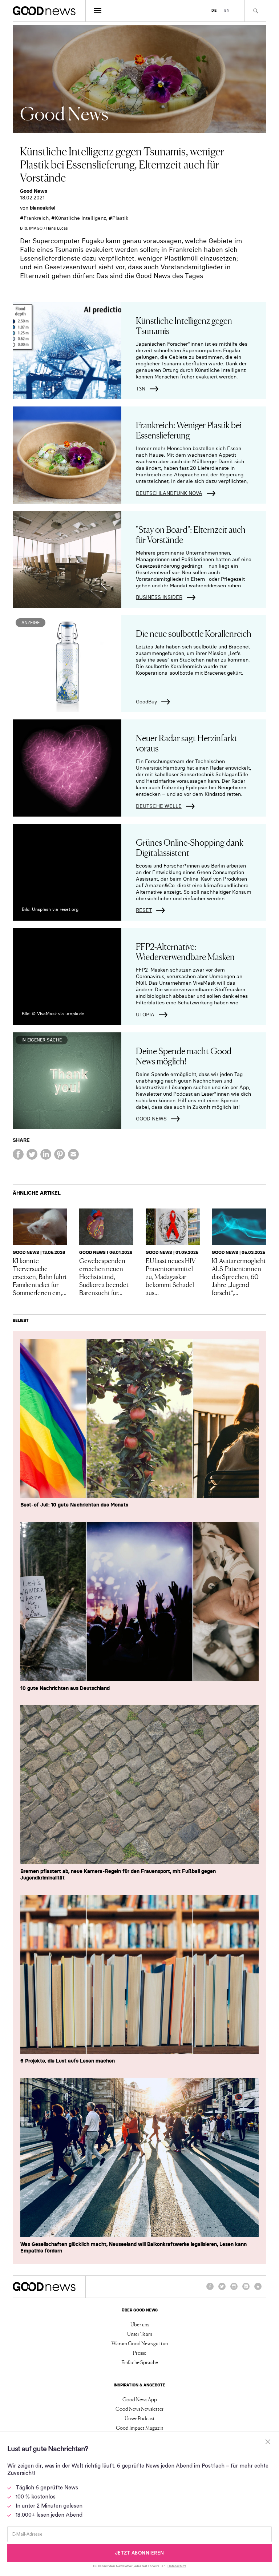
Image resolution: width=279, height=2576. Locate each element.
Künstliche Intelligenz (80, 218)
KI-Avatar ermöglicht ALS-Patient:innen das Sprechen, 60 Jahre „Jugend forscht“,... (239, 1276)
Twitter (222, 2290)
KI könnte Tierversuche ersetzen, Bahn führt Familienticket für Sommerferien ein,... (40, 1276)
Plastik (120, 218)
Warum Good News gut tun (140, 2343)
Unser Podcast (140, 2418)
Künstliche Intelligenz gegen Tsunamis (184, 325)
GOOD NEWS (151, 1119)
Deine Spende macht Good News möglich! (184, 1055)
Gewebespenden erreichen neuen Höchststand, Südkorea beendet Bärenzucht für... (104, 1276)
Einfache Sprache (140, 2362)
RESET (144, 910)
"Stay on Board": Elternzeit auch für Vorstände (191, 534)
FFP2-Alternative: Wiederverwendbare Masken (185, 951)
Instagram (234, 2290)
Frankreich (36, 218)
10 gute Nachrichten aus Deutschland (65, 1688)
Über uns (140, 2324)
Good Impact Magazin (139, 2428)
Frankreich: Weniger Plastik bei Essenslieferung (189, 430)
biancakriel (43, 208)
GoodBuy (146, 702)
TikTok (258, 2290)
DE (214, 10)
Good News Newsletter (140, 2409)
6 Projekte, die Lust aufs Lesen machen (68, 2061)
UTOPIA (145, 1015)
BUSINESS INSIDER (159, 597)
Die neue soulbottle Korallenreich (194, 633)
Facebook (210, 2290)
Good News (34, 191)
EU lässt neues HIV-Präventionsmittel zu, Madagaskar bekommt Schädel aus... (171, 1276)
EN (227, 10)
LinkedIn (246, 2290)
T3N (141, 389)
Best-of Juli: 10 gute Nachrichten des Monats (74, 1505)
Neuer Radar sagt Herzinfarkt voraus (187, 743)
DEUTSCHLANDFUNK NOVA (169, 493)
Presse (140, 2353)
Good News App (140, 2399)
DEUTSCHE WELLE (159, 806)
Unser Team (140, 2334)
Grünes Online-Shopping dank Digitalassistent (190, 847)
